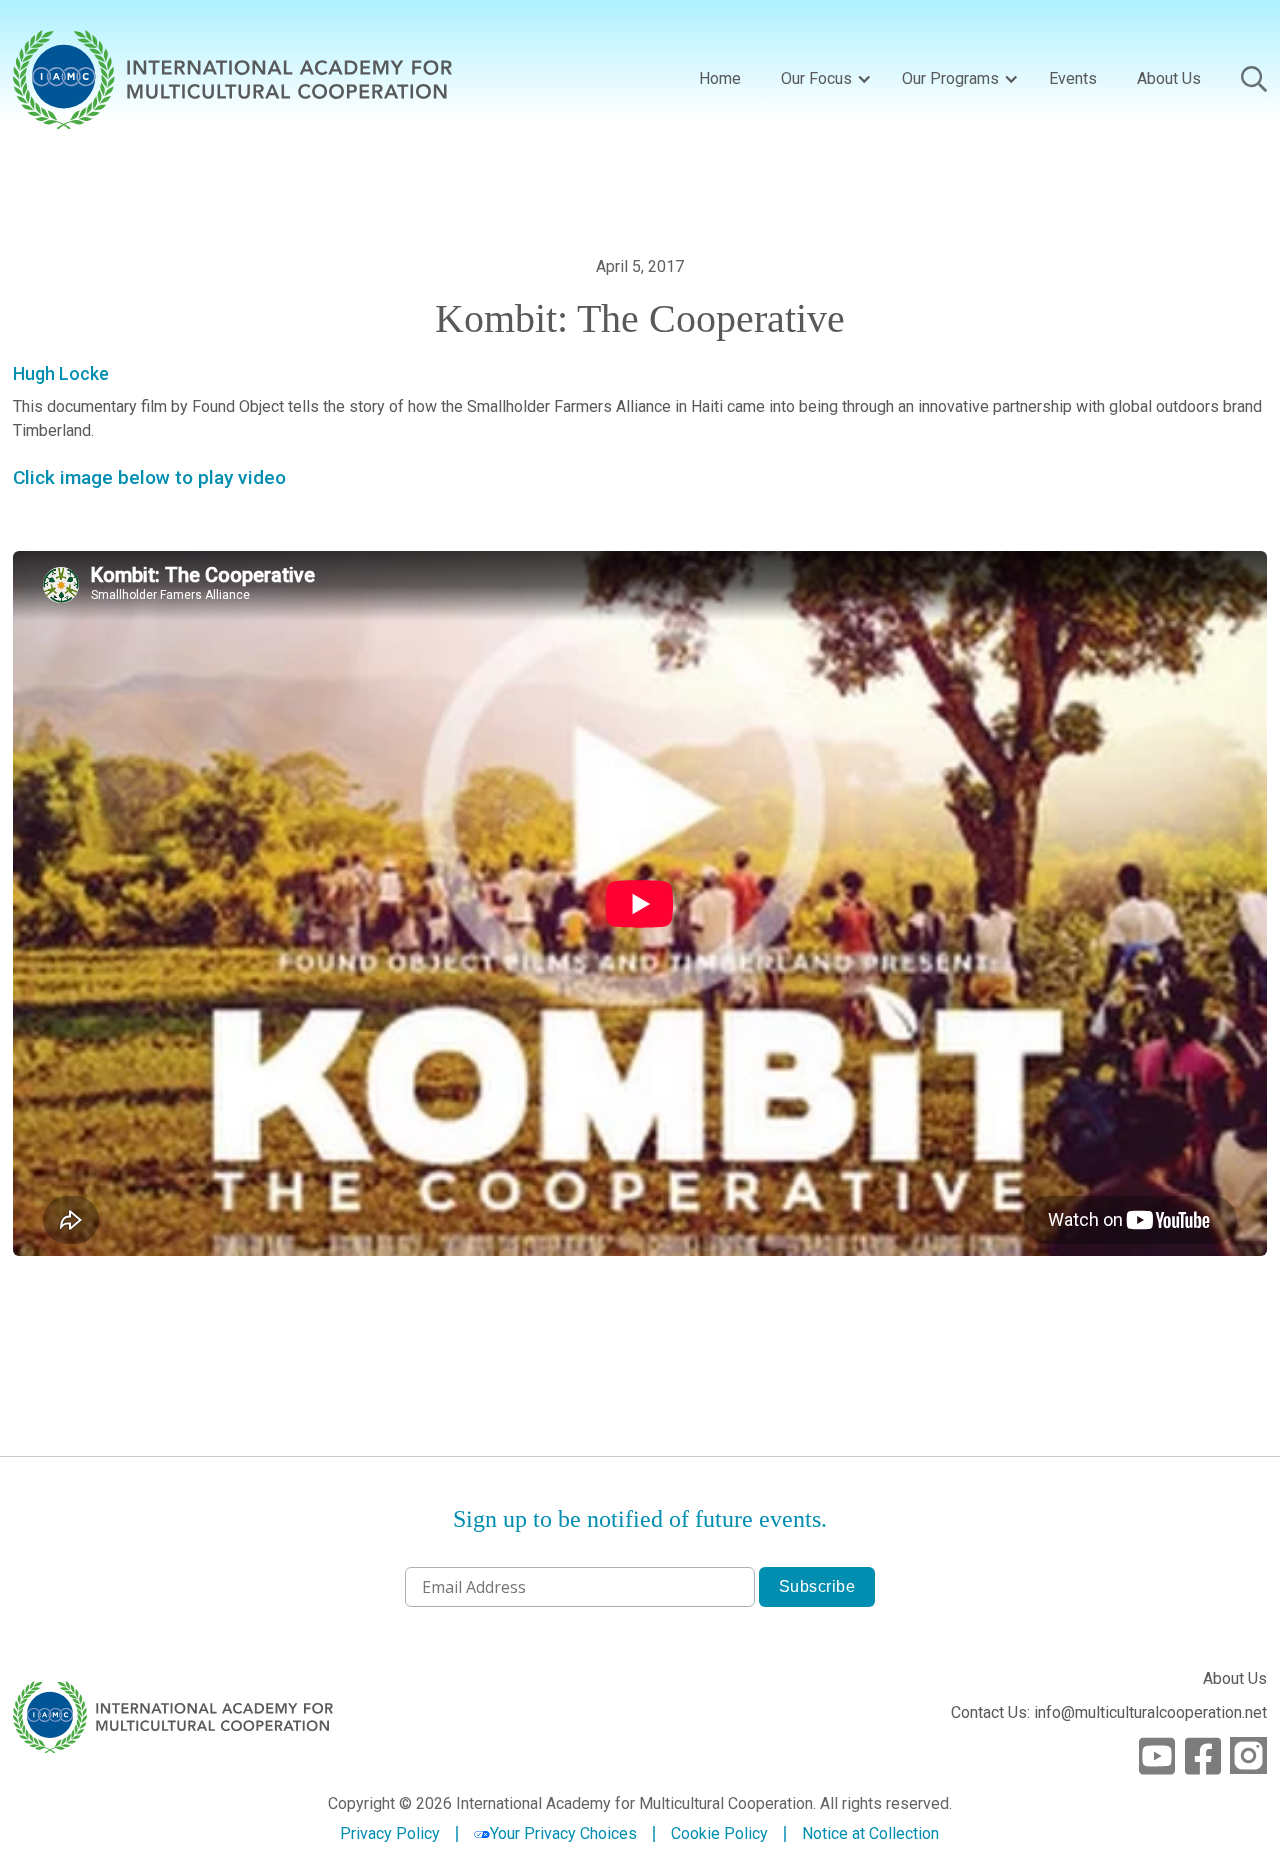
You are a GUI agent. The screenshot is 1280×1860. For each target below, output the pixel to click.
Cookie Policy (719, 1834)
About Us (1169, 78)
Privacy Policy (390, 1834)
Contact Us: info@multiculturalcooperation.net (1109, 1712)
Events (1073, 78)
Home (720, 78)
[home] (232, 79)
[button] (821, 79)
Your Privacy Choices (563, 1833)
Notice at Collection (870, 1833)
